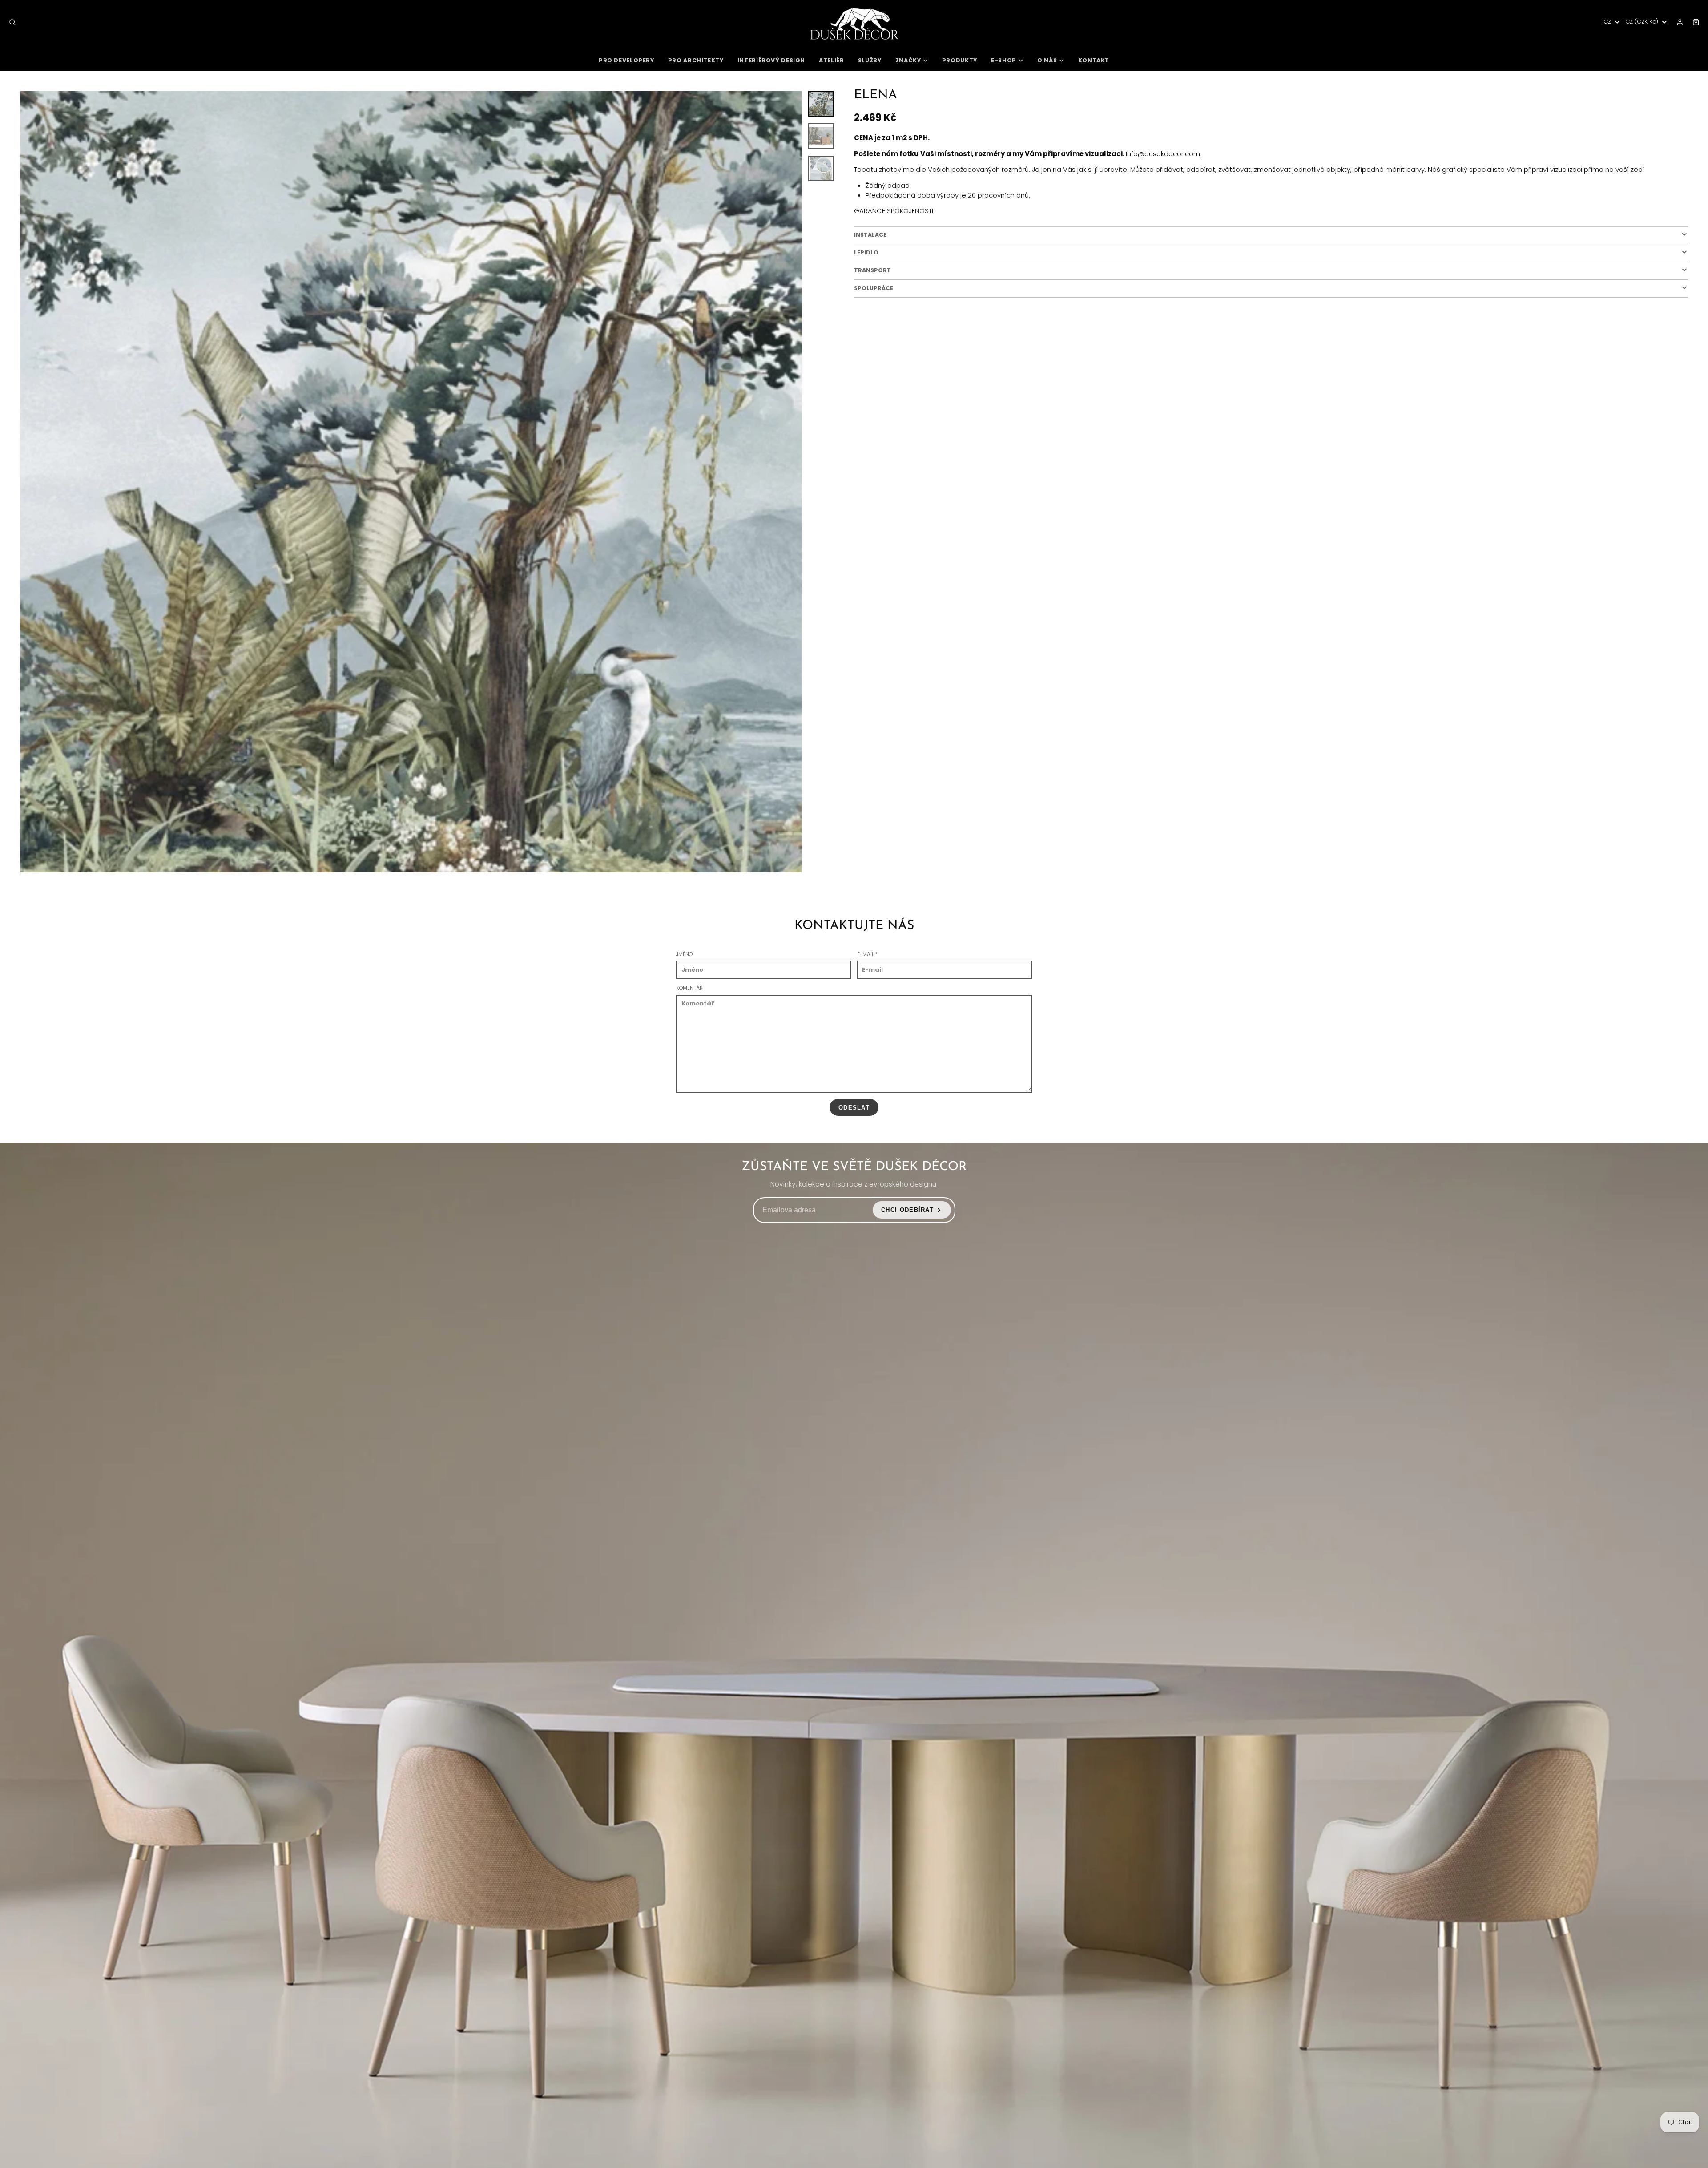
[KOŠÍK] (1696, 22)
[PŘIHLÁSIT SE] (1680, 22)
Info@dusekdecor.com (1163, 154)
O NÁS (1047, 60)
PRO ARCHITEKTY (696, 60)
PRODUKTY (960, 60)
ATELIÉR (831, 60)
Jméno (684, 954)
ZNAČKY (908, 60)
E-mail (867, 954)
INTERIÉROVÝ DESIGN (771, 60)
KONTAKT (1094, 60)
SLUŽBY (870, 60)
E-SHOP (1004, 60)
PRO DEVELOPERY (626, 60)
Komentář (689, 988)
